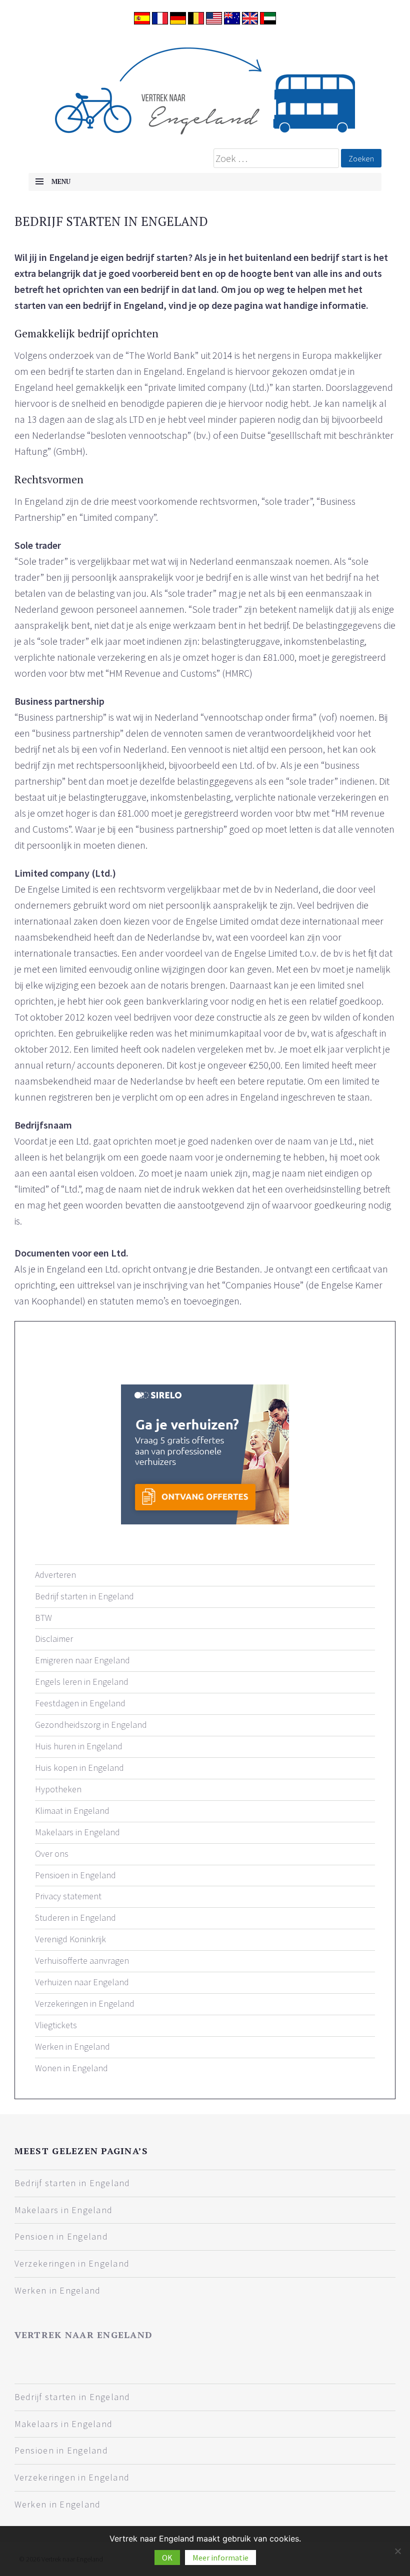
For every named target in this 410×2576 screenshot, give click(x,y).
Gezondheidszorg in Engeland (91, 1725)
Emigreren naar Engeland (82, 1660)
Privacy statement (68, 1896)
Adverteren (55, 1575)
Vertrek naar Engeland (83, 2335)
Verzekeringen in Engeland (85, 2003)
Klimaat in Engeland (72, 1811)
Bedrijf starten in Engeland (84, 1596)
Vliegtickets (56, 2025)
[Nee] (397, 2551)
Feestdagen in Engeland (80, 1703)
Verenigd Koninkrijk (70, 1939)
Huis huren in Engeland (79, 1746)
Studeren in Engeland (75, 1918)
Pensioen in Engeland (75, 1875)
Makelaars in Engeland (77, 1832)
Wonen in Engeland (71, 2068)
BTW (43, 1618)
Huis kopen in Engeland (79, 1768)
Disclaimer (54, 1639)
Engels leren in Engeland (82, 1682)
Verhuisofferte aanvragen (82, 1960)
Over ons (52, 1854)
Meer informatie (220, 2558)
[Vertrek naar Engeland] (205, 87)
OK (167, 2558)
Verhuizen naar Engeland (82, 1982)
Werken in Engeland (72, 2046)
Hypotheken (58, 1789)
